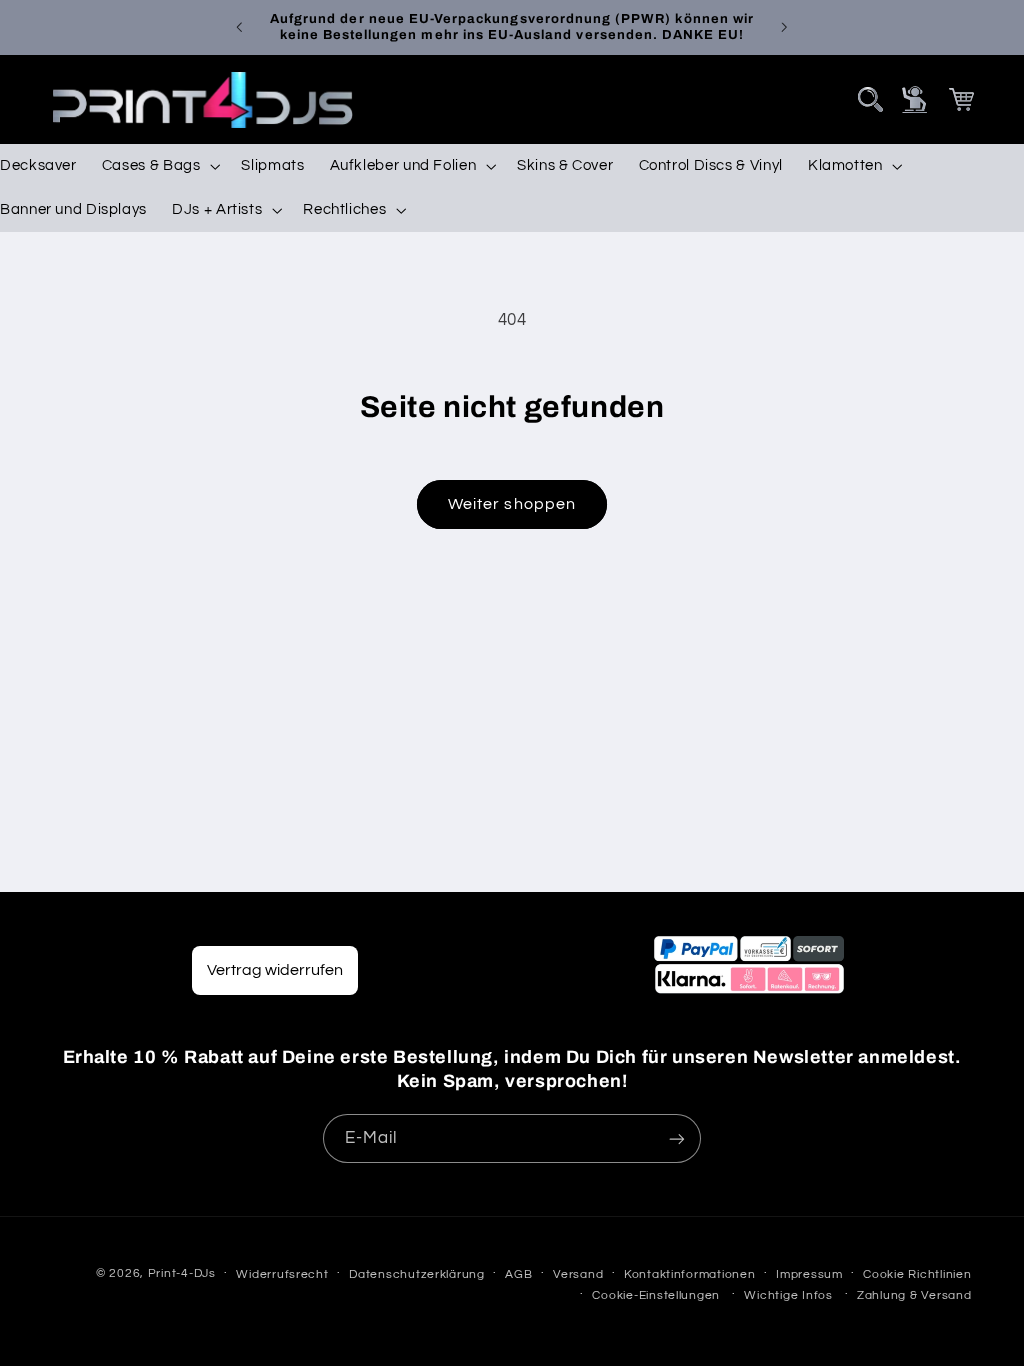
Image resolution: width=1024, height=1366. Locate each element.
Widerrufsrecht (282, 1274)
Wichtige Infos (788, 1295)
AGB (518, 1274)
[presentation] (868, 99)
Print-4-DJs (182, 1273)
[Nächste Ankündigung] (785, 27)
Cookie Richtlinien (917, 1274)
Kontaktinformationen (690, 1274)
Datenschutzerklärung (417, 1274)
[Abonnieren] (677, 1138)
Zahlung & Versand (914, 1295)
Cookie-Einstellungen (656, 1295)
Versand (578, 1274)
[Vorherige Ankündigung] (239, 27)
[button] (869, 99)
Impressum (809, 1274)
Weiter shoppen (512, 504)
